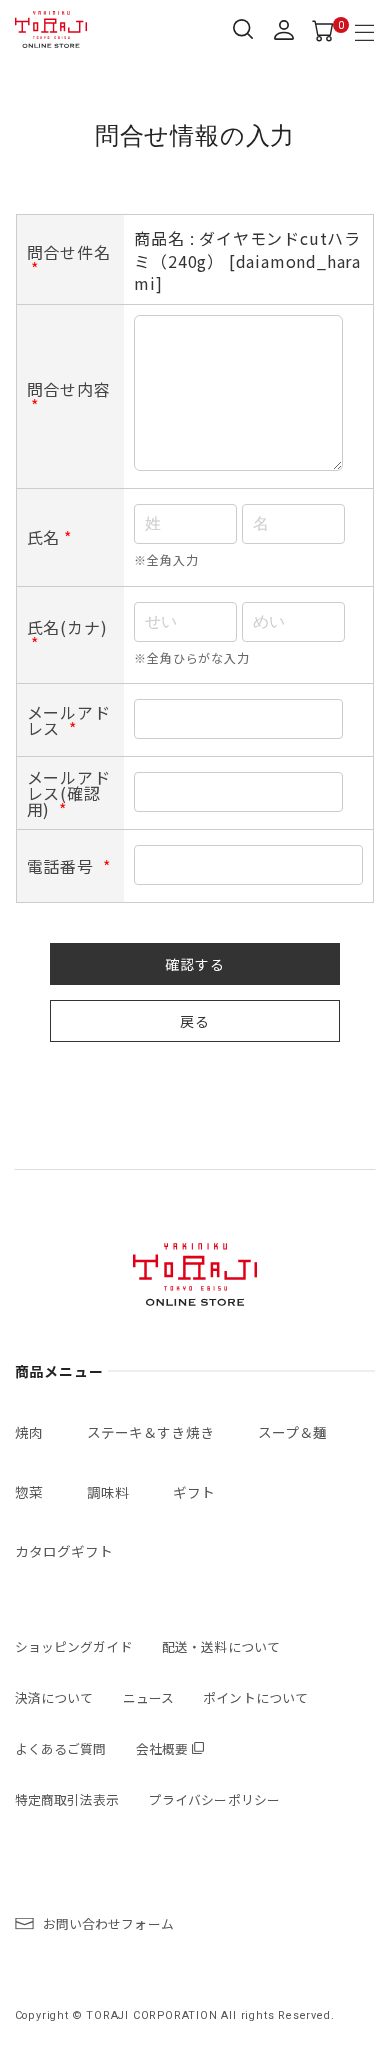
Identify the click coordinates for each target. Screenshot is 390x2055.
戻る (195, 1021)
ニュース (149, 1697)
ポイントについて (255, 1697)
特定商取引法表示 (67, 1799)
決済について (54, 1697)
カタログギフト (64, 1551)
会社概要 (162, 1748)
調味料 (108, 1492)
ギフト (194, 1492)
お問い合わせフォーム (108, 1923)
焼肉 (29, 1432)
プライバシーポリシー (214, 1799)
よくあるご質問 (61, 1748)
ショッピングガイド (74, 1646)
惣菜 (29, 1492)
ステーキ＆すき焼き (150, 1432)
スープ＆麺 (293, 1432)
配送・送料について (221, 1646)
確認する (194, 964)
